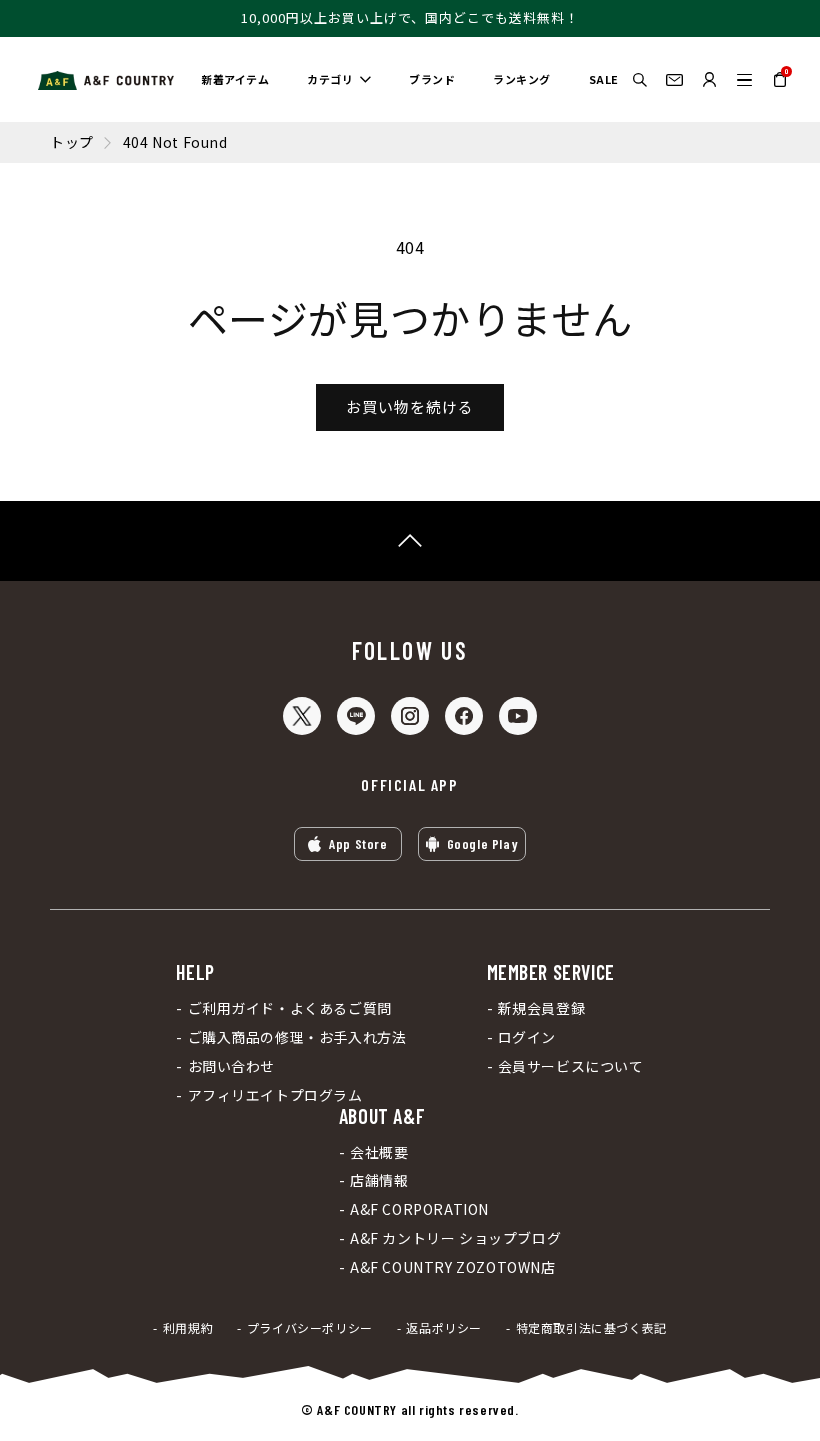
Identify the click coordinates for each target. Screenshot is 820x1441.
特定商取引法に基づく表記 (591, 1328)
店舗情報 (379, 1180)
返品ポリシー (444, 1328)
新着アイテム (235, 79)
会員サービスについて (571, 1066)
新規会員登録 (542, 1008)
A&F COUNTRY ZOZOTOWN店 (453, 1267)
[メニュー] (744, 79)
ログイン (527, 1037)
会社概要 (379, 1152)
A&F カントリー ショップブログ (455, 1238)
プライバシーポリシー (310, 1328)
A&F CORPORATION (419, 1209)
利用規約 (188, 1328)
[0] (780, 86)
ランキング (522, 79)
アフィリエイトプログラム (275, 1095)
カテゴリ (330, 79)
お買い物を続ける (410, 406)
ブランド (432, 79)
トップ (72, 142)
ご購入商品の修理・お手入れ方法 (297, 1037)
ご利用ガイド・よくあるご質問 (290, 1008)
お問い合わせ (231, 1066)
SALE (604, 79)
